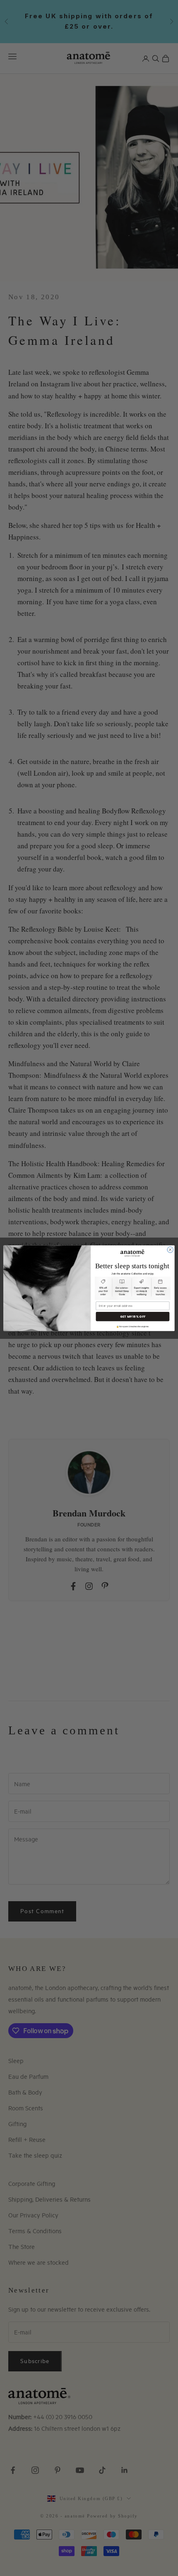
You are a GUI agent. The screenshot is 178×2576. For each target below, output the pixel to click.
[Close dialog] (170, 1249)
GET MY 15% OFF (133, 1316)
